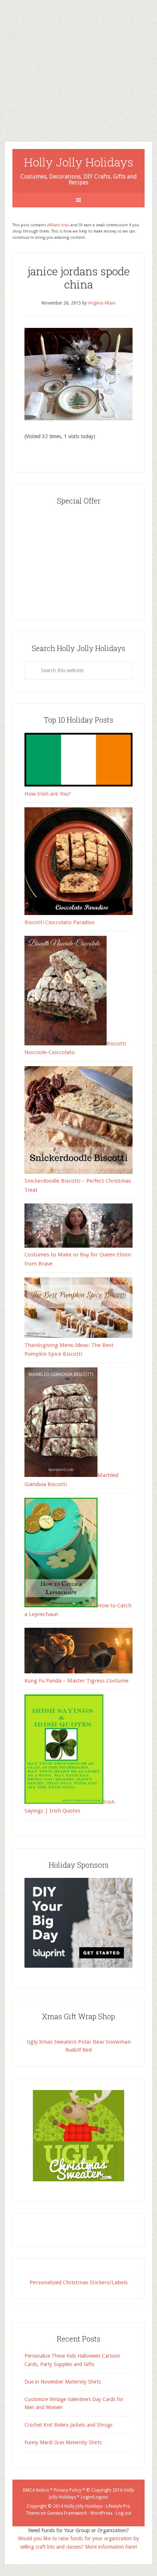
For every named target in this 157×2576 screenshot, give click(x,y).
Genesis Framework (67, 2513)
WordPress (101, 2513)
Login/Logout (94, 2497)
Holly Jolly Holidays (79, 162)
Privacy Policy (68, 2490)
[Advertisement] (78, 65)
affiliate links (58, 225)
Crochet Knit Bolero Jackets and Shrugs (68, 2425)
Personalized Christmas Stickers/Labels (79, 2282)
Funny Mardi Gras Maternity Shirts (63, 2442)
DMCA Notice (36, 2490)
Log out (124, 2513)
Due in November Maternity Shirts (63, 2382)
